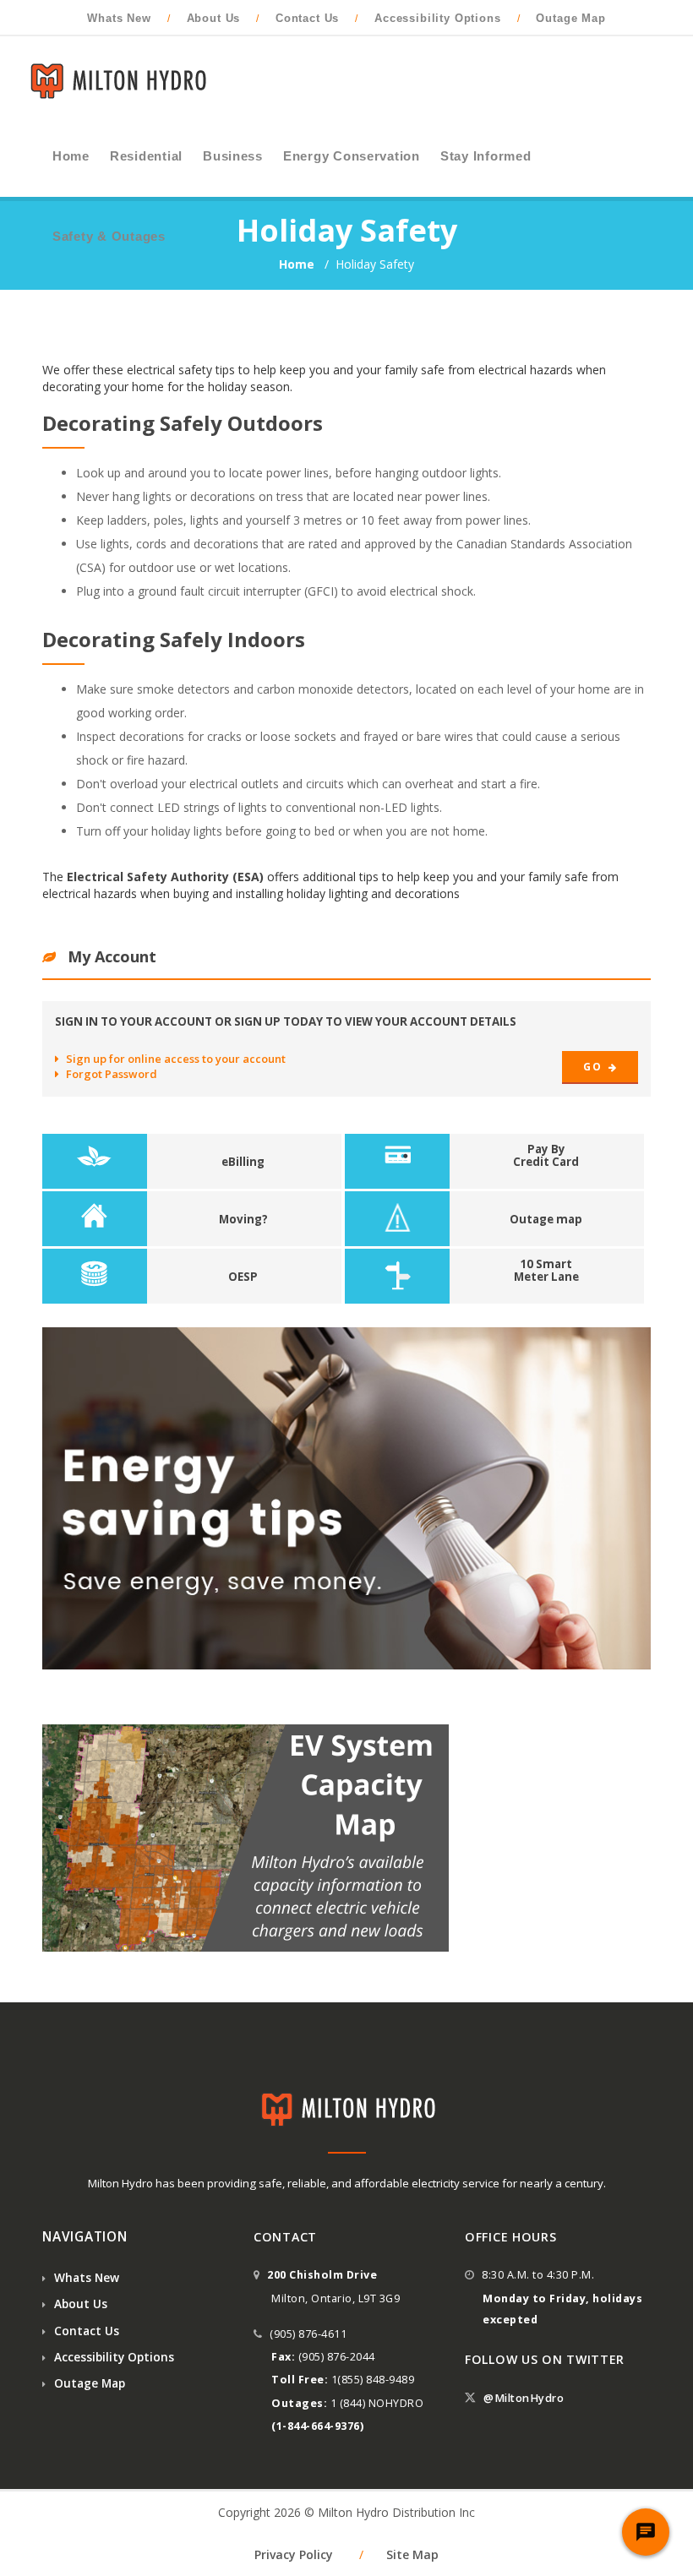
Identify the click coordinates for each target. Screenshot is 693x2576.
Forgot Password (112, 1074)
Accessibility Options (438, 18)
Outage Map (570, 18)
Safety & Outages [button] (109, 237)
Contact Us (307, 18)
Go (594, 1067)
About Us (214, 18)
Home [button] (71, 156)
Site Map (412, 2554)
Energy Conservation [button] (352, 156)
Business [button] (233, 156)
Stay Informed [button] (486, 156)
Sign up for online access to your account (176, 1059)
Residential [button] (146, 156)
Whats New (119, 18)
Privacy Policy (294, 2554)
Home (298, 264)
